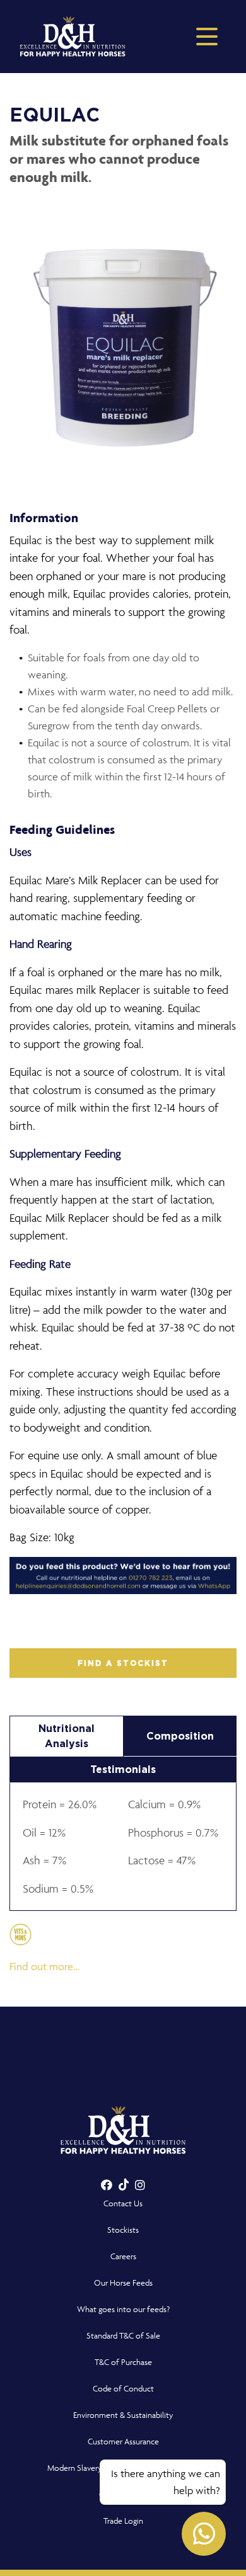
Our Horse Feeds (123, 2283)
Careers (123, 2256)
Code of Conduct (123, 2389)
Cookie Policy (123, 2494)
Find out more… (44, 1966)
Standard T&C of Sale (123, 2336)
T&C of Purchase (123, 2362)
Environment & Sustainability (123, 2415)
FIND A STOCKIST (123, 1663)
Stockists (123, 2230)
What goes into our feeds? (123, 2309)
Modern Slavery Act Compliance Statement (123, 2468)
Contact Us (123, 2203)
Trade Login (123, 2521)
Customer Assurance (123, 2442)
